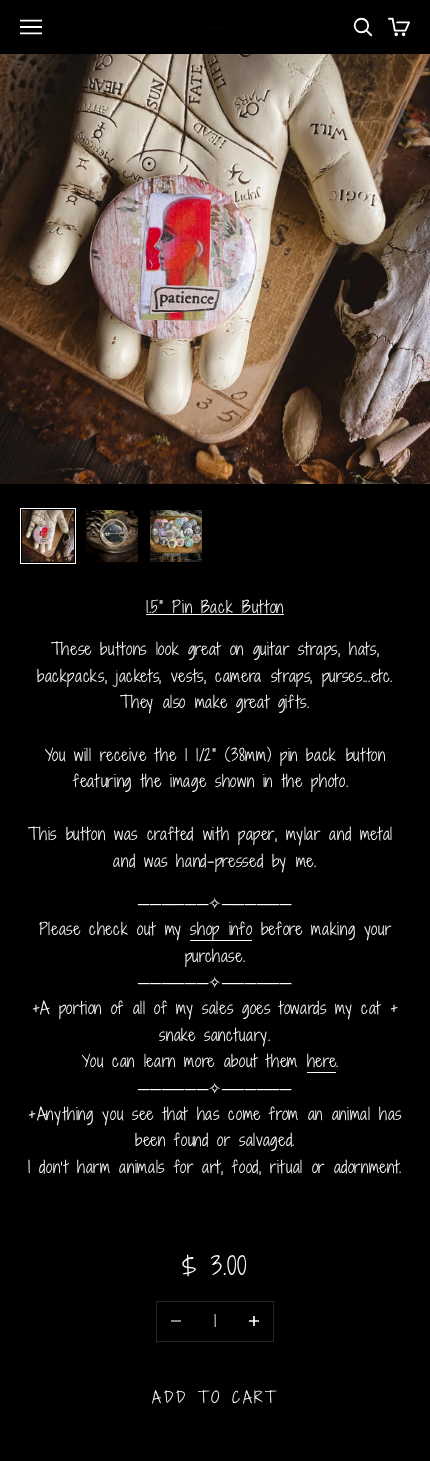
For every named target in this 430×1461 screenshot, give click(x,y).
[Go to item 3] (176, 536)
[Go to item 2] (112, 536)
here (322, 1061)
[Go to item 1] (48, 536)
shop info (221, 929)
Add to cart (215, 1397)
